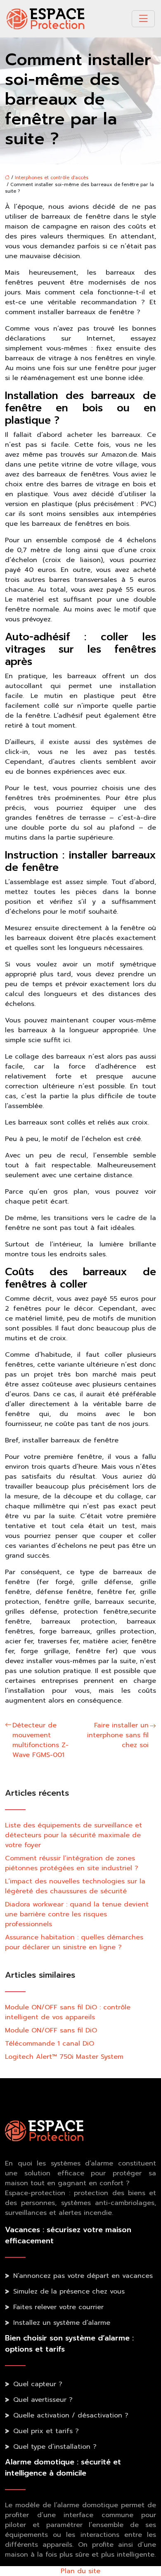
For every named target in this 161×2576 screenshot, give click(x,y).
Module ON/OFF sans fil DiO (51, 2030)
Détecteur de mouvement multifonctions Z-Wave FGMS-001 (40, 1740)
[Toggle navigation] (143, 19)
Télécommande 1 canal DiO (50, 2044)
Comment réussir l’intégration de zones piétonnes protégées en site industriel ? (72, 1863)
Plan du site (80, 2571)
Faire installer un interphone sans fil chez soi (118, 1735)
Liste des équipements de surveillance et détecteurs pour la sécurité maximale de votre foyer (73, 1835)
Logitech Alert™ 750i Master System (64, 2057)
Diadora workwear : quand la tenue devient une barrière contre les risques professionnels (77, 1914)
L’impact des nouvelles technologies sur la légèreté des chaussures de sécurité (75, 1886)
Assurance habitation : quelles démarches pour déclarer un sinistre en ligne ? (74, 1942)
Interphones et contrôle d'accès (52, 178)
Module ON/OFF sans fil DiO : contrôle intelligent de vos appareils (68, 2012)
